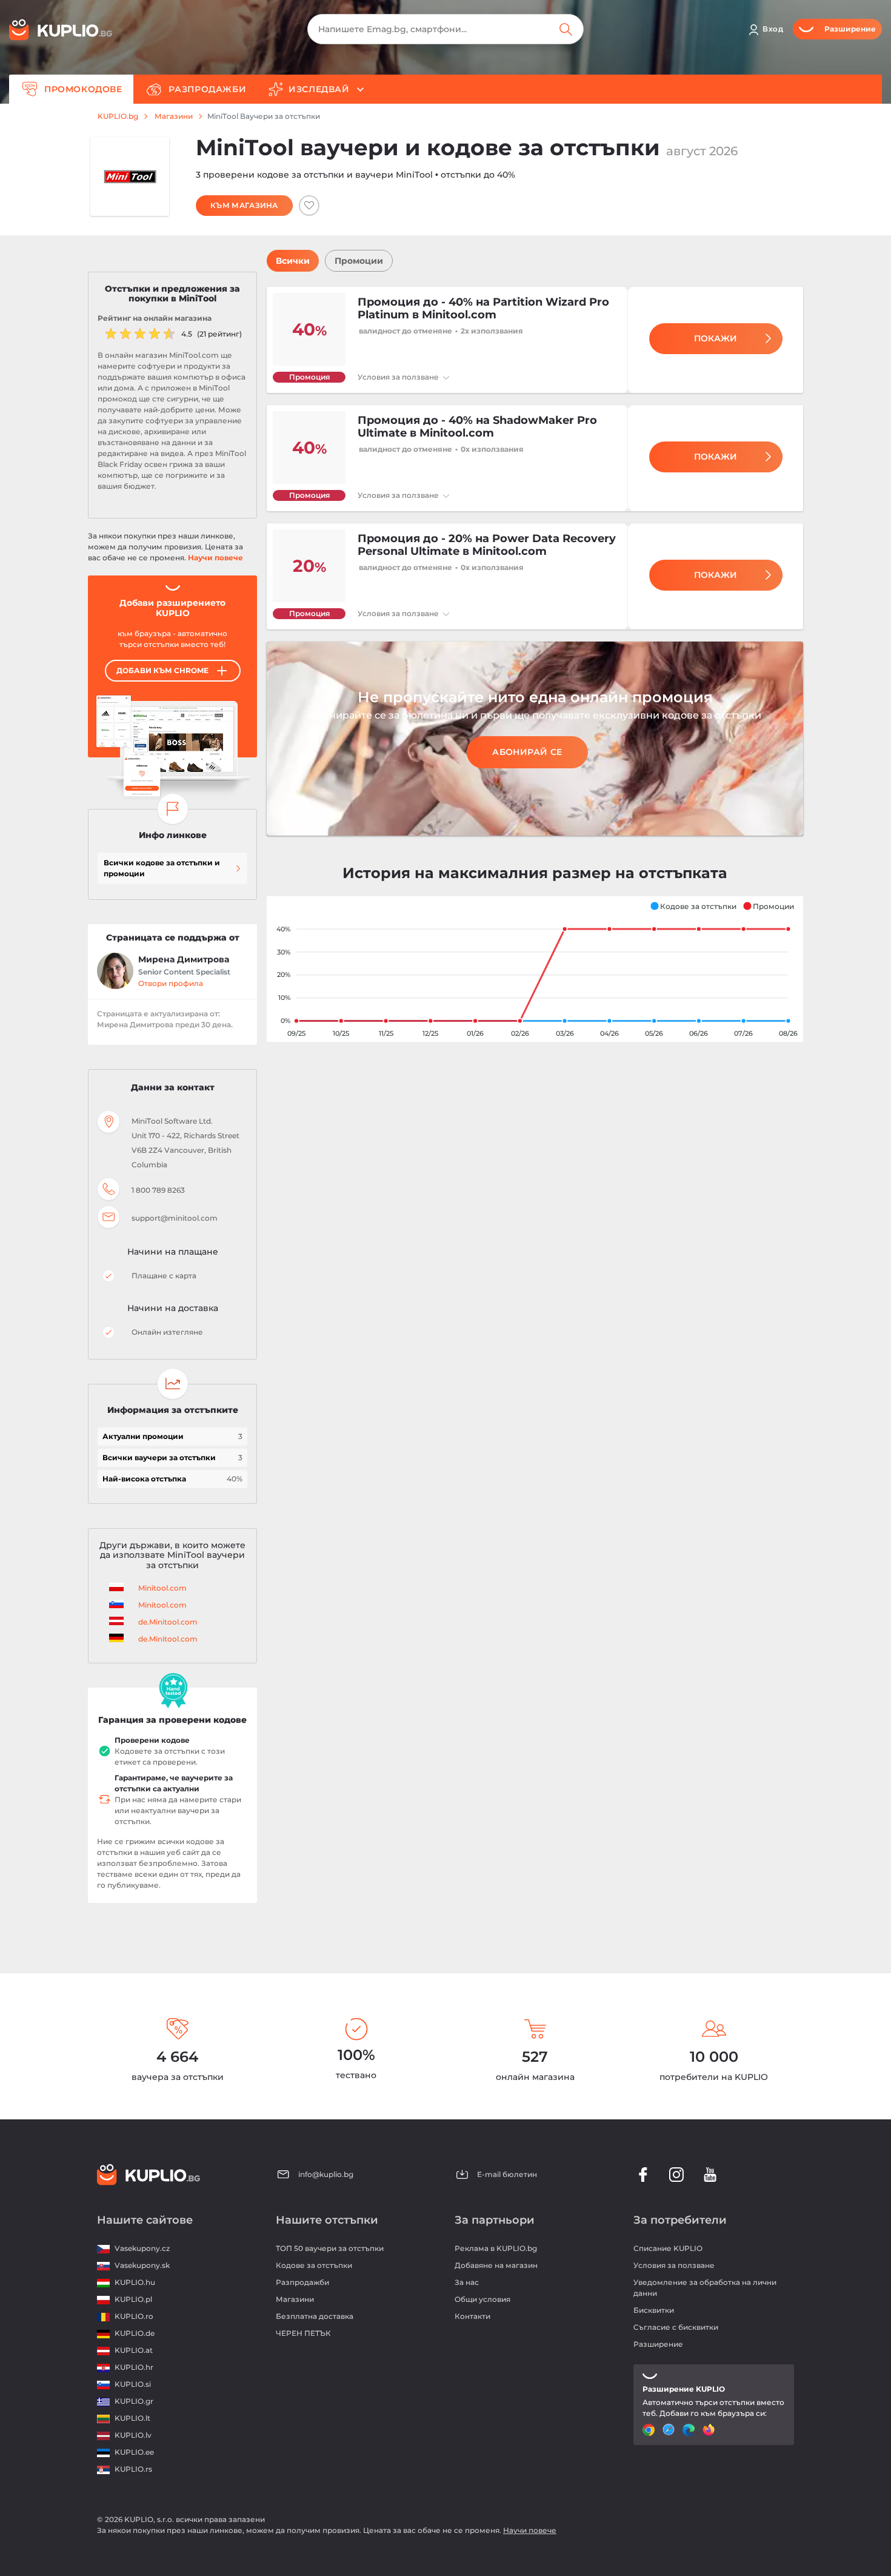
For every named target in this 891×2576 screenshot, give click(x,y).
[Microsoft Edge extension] (690, 2430)
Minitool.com (162, 1588)
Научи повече (215, 558)
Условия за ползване (399, 377)
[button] (693, 906)
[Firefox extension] (710, 2430)
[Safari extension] (670, 2430)
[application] (535, 969)
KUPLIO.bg (118, 116)
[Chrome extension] (650, 2430)
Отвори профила (171, 983)
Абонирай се (527, 752)
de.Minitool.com (168, 1622)
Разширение (658, 2344)
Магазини (174, 116)
